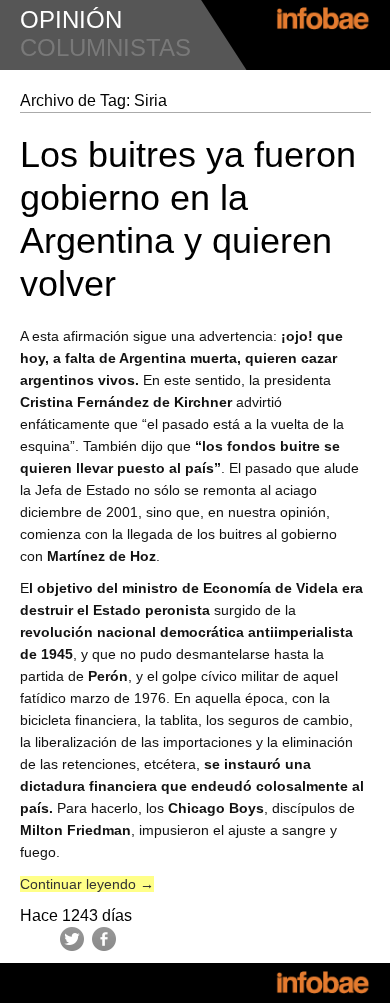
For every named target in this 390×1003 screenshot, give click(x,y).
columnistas (105, 47)
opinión (71, 19)
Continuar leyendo (87, 884)
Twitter (72, 939)
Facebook (104, 939)
